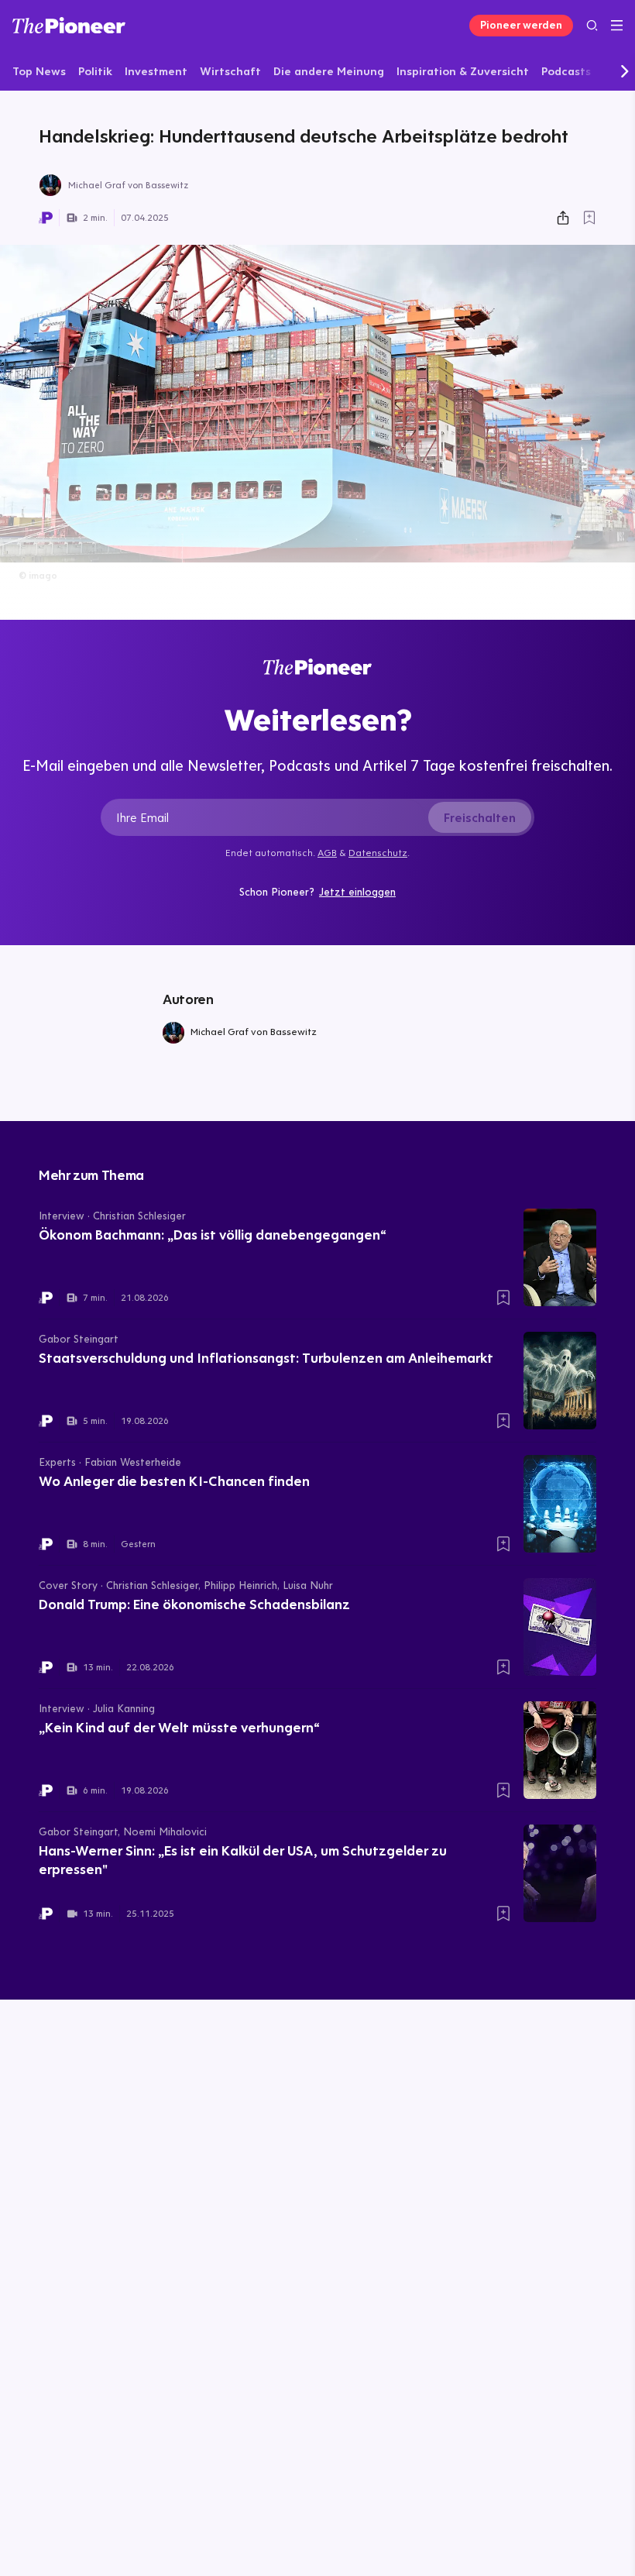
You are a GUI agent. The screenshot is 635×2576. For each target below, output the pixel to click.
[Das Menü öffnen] (617, 26)
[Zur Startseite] (69, 25)
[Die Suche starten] (592, 25)
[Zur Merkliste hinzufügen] (589, 218)
